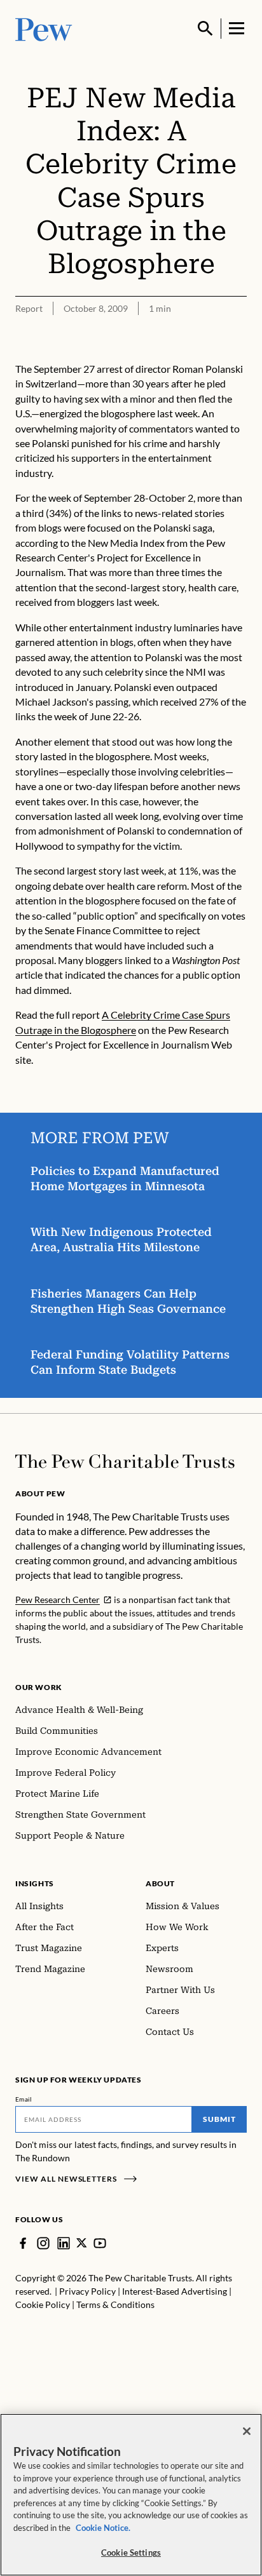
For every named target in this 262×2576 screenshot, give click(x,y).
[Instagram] (43, 2243)
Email (24, 2099)
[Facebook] (23, 2243)
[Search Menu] (205, 29)
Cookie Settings (131, 2553)
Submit (219, 2119)
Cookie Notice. (103, 2528)
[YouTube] (100, 2243)
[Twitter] (82, 2243)
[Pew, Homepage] (44, 28)
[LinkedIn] (64, 2243)
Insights (35, 1883)
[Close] (247, 2431)
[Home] (125, 1461)
